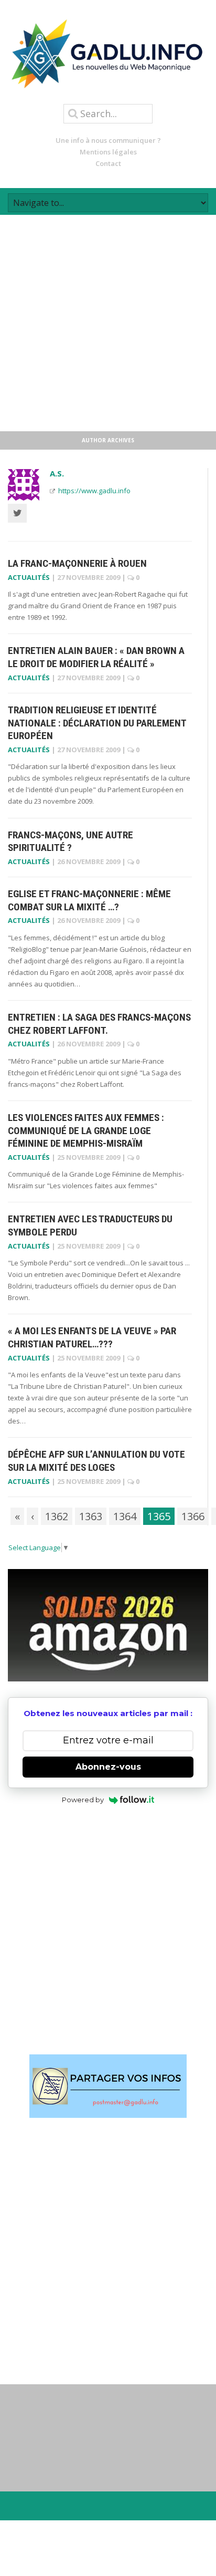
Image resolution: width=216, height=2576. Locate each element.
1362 (57, 1516)
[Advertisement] (108, 323)
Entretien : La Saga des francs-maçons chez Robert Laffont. (99, 1024)
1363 (91, 1516)
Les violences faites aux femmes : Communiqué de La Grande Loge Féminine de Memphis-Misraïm (86, 1130)
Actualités (29, 577)
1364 (125, 1516)
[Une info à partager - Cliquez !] (108, 2086)
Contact (108, 163)
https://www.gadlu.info (94, 491)
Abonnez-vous (108, 1767)
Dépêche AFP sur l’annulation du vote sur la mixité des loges (96, 1461)
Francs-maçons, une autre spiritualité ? (71, 842)
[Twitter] (17, 513)
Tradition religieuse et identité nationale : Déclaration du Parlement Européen (97, 723)
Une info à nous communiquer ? (108, 140)
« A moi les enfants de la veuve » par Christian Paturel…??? (92, 1337)
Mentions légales (108, 152)
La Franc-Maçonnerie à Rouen (77, 563)
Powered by (83, 1800)
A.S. (57, 473)
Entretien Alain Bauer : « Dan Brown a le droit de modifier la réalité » (96, 657)
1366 (193, 1516)
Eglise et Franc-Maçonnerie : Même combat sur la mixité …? (89, 900)
